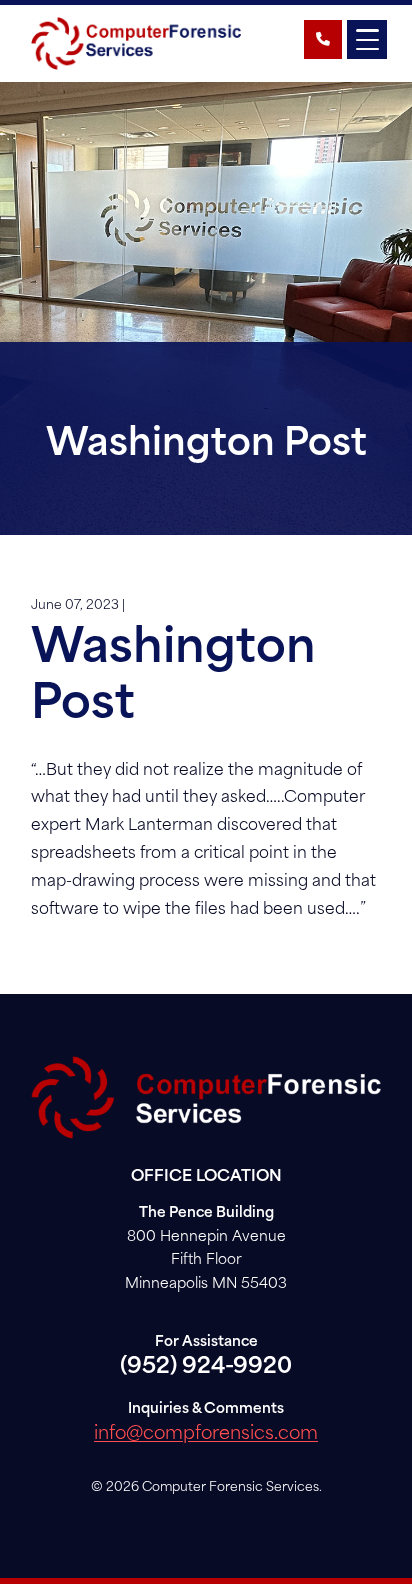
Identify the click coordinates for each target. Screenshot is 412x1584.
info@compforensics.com (206, 1434)
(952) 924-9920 (206, 1367)
